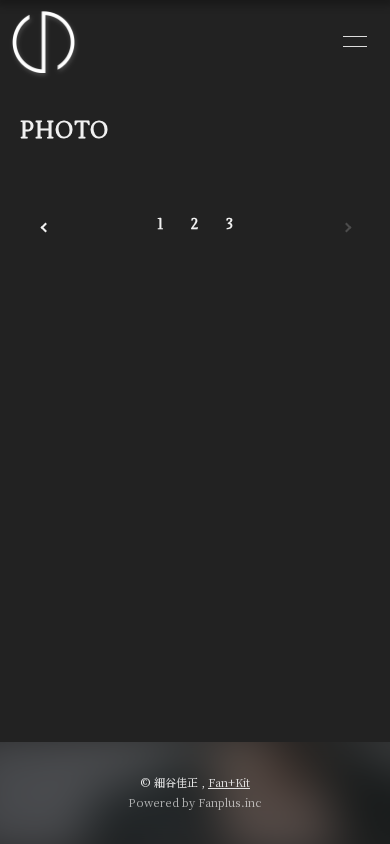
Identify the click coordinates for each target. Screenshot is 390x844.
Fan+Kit (229, 782)
